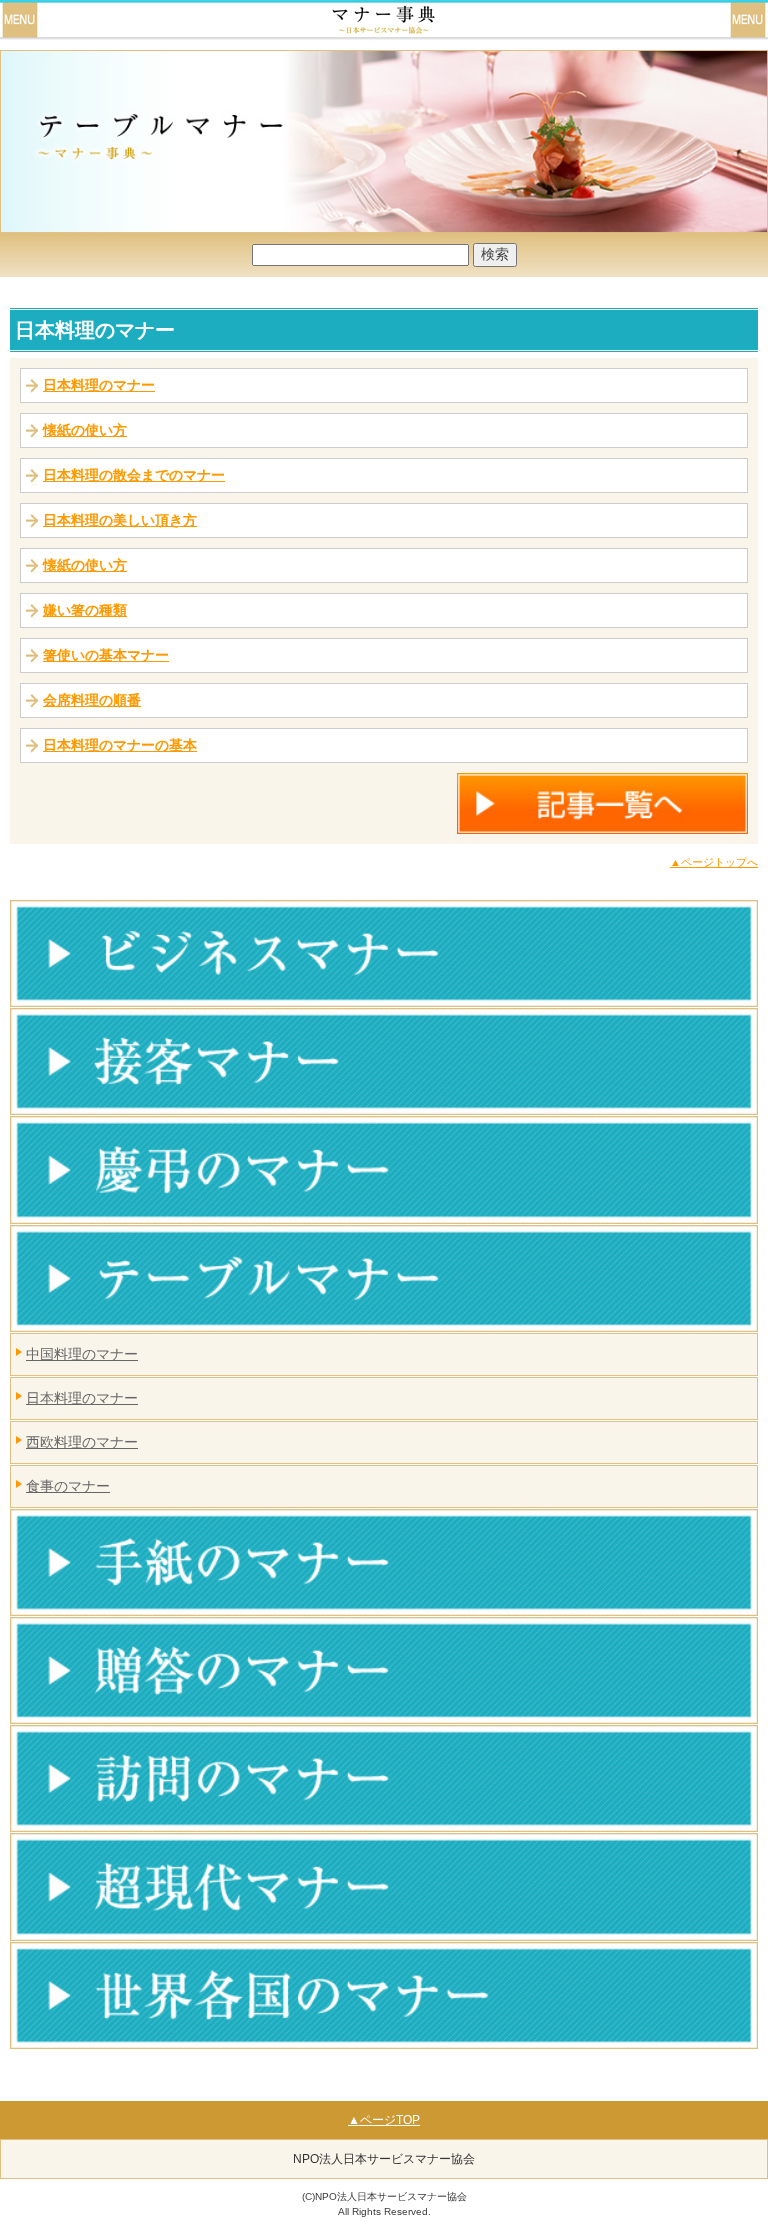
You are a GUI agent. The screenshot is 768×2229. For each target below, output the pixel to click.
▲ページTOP (384, 2120)
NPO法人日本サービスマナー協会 (384, 2159)
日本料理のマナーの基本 (120, 745)
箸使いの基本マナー (106, 655)
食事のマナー (68, 1486)
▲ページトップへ (714, 862)
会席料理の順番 (92, 700)
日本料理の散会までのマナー (134, 475)
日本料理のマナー (95, 330)
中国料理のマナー (82, 1354)
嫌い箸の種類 (85, 610)
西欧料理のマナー (82, 1442)
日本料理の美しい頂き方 (120, 520)
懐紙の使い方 (85, 430)
